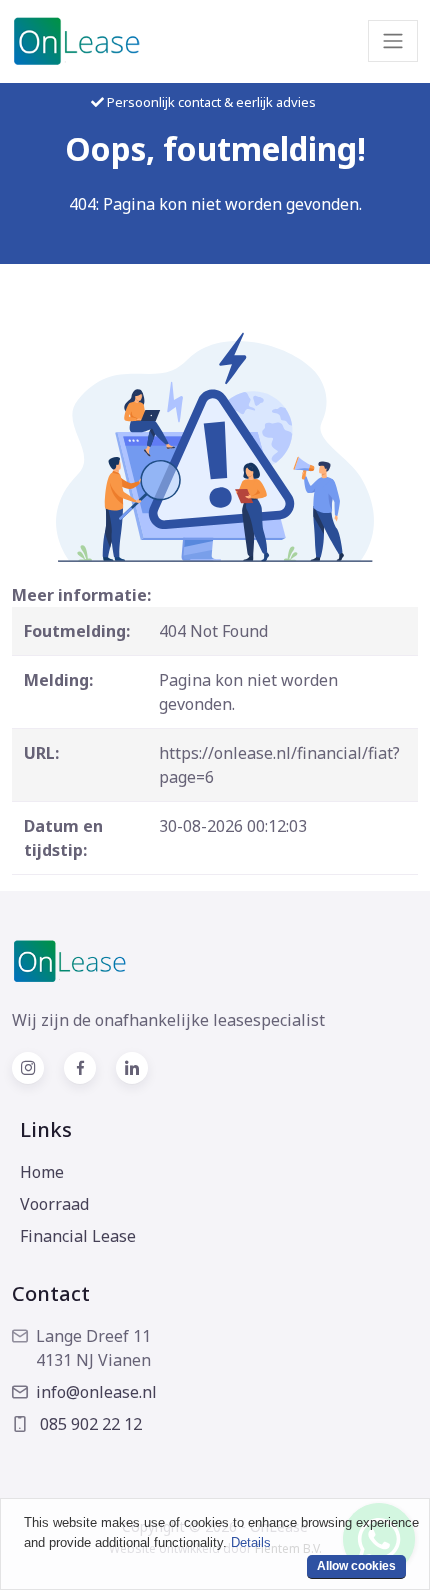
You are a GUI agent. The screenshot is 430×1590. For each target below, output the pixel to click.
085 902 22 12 (89, 1424)
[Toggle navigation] (393, 41)
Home (42, 1172)
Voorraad (54, 1204)
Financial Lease (78, 1236)
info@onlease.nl (96, 1392)
